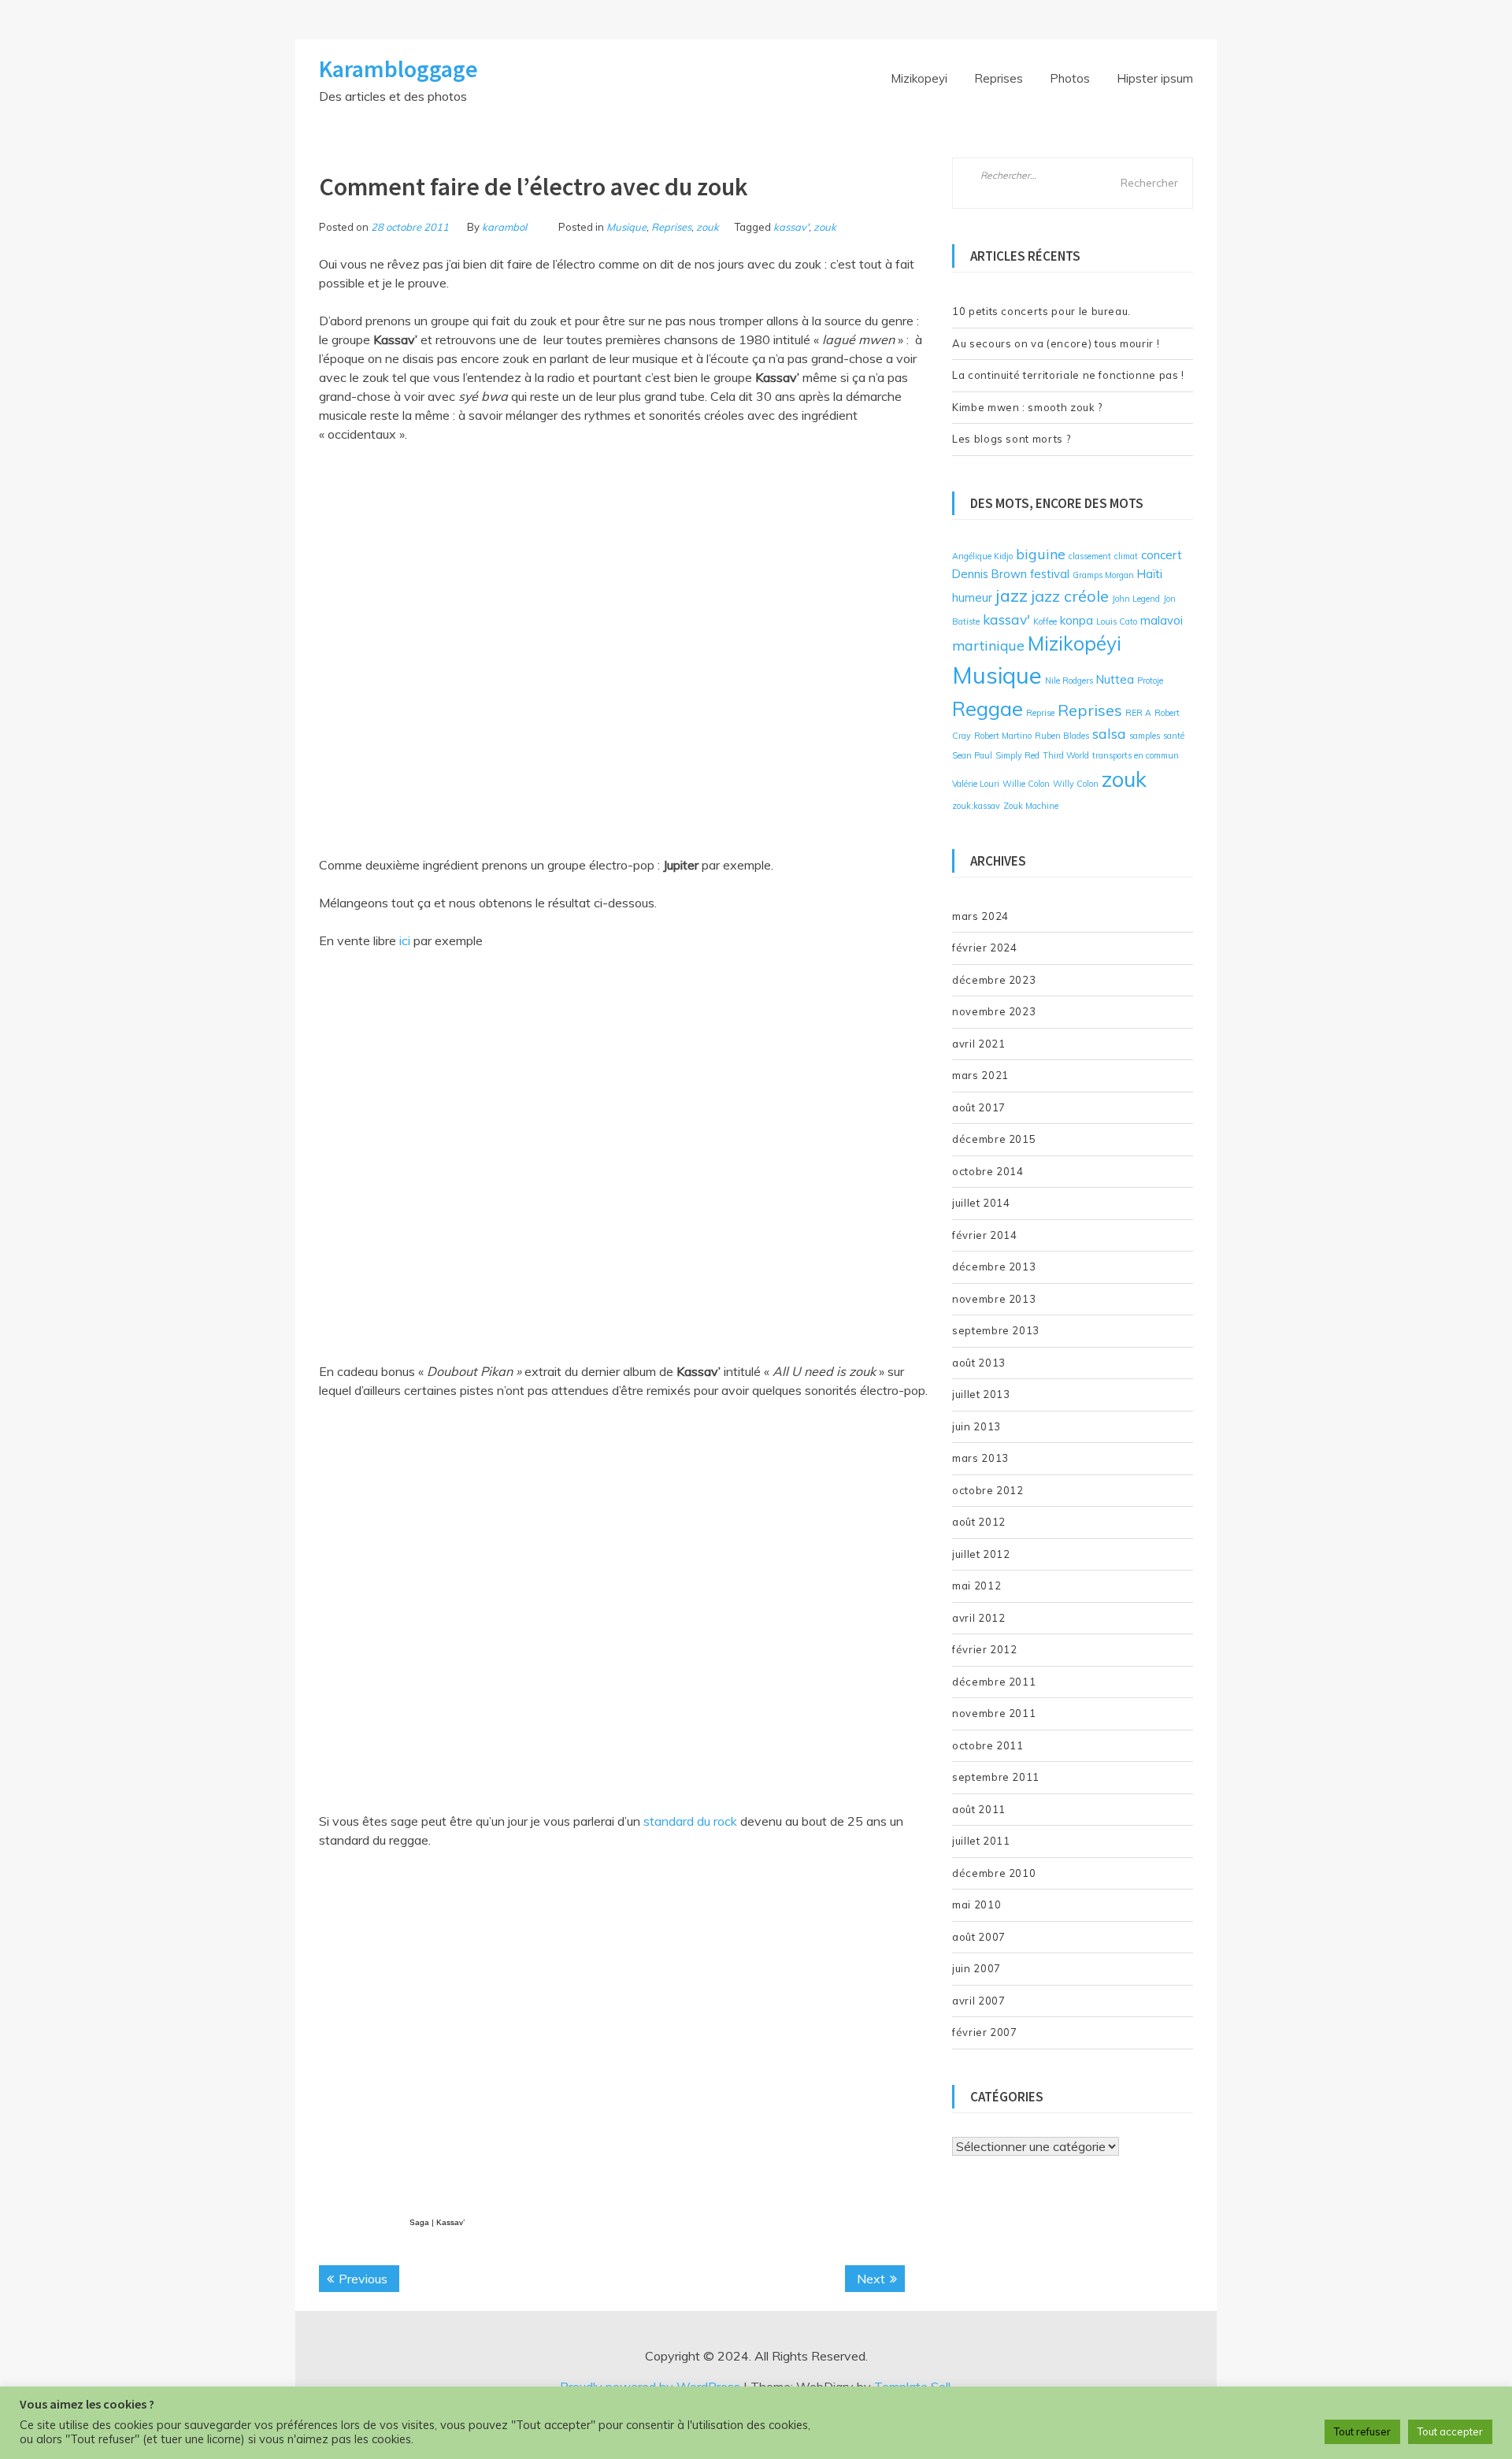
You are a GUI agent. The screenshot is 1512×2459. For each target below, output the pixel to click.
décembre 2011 (994, 1682)
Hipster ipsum (1155, 78)
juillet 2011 (981, 1841)
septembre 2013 (996, 1330)
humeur (972, 597)
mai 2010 (976, 1905)
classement (1090, 556)
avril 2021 (979, 1044)
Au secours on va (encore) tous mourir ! (1056, 343)
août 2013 (979, 1363)
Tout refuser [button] (1362, 2431)
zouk (708, 227)
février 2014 (985, 1235)
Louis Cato (1117, 621)
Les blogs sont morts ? (1011, 439)
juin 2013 (976, 1426)
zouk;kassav (976, 806)
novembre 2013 (994, 1299)
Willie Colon (1026, 784)
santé (1174, 736)
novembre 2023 (994, 1011)
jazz (1012, 595)
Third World (1066, 755)
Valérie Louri (976, 784)
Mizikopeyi (919, 78)
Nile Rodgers (1069, 681)
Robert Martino (1003, 736)
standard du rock (690, 1821)
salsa (1109, 733)
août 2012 (979, 1522)
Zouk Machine (1031, 806)
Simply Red (1017, 755)
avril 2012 (979, 1618)
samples (1145, 736)
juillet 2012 (981, 1554)
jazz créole (1070, 596)
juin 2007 (976, 1968)
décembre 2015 (994, 1139)
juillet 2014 (981, 1203)
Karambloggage (398, 69)
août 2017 (979, 1107)
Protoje (1150, 681)
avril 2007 (979, 2001)
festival (1050, 574)
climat (1126, 556)
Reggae (988, 708)
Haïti (1150, 574)
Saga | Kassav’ (437, 2222)
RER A (1138, 713)
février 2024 (985, 948)
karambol (504, 227)
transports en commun (1136, 755)
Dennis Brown (989, 574)
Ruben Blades (1062, 736)
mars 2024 (980, 916)
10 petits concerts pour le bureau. (1041, 311)
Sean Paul (972, 755)
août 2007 (979, 1937)
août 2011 (979, 1809)
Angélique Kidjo (982, 556)
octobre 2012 (988, 1490)
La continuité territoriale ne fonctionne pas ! (1068, 375)
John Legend (1136, 599)
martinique (988, 645)
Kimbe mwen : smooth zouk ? (1027, 407)
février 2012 (985, 1649)
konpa (1077, 620)
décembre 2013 (994, 1267)
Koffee (1045, 621)
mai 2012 (976, 1586)
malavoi (1162, 620)
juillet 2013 (981, 1394)
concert (1162, 555)
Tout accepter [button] (1450, 2431)
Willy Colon (1076, 784)
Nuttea (1115, 679)
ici (405, 940)
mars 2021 (980, 1075)
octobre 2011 (988, 1745)
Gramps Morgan (1103, 575)
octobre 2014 (988, 1171)
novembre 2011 (994, 1713)
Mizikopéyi (1075, 643)
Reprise (1040, 713)
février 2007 (985, 2032)
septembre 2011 (996, 1777)
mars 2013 (980, 1458)
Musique (626, 227)
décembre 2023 (994, 980)
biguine (1041, 554)
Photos (1070, 78)
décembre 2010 (994, 1873)
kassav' (791, 227)
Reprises (999, 78)
